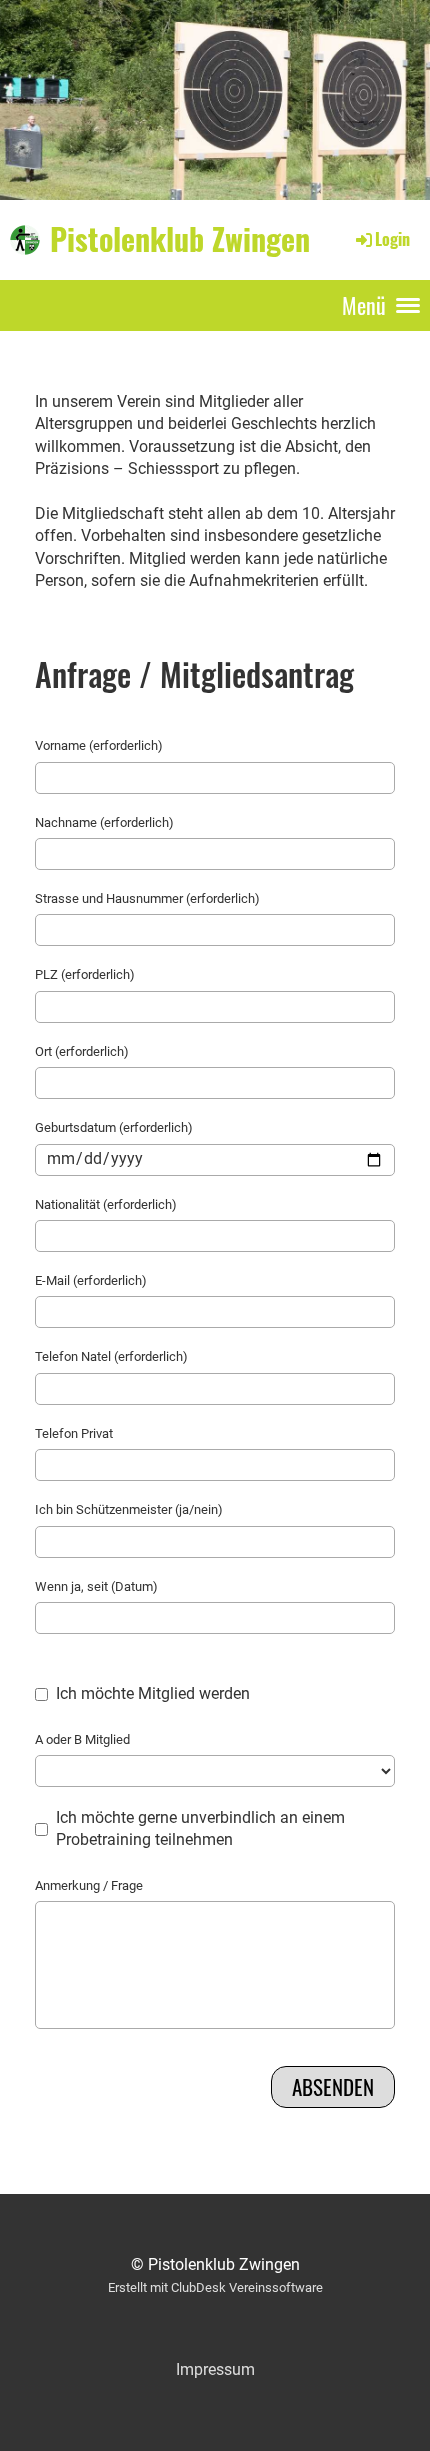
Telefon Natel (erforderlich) (111, 1356)
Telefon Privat (74, 1433)
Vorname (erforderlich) (99, 745)
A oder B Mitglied (82, 1739)
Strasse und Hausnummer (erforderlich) (147, 898)
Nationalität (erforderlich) (106, 1204)
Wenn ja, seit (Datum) (96, 1586)
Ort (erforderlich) (82, 1051)
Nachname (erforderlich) (104, 822)
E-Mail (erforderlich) (91, 1280)
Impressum (215, 2369)
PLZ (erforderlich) (85, 974)
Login (392, 239)
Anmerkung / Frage (89, 1885)
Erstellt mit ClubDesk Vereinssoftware (215, 2287)
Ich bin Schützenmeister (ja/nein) (129, 1509)
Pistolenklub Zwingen (180, 239)
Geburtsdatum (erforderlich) (114, 1127)
